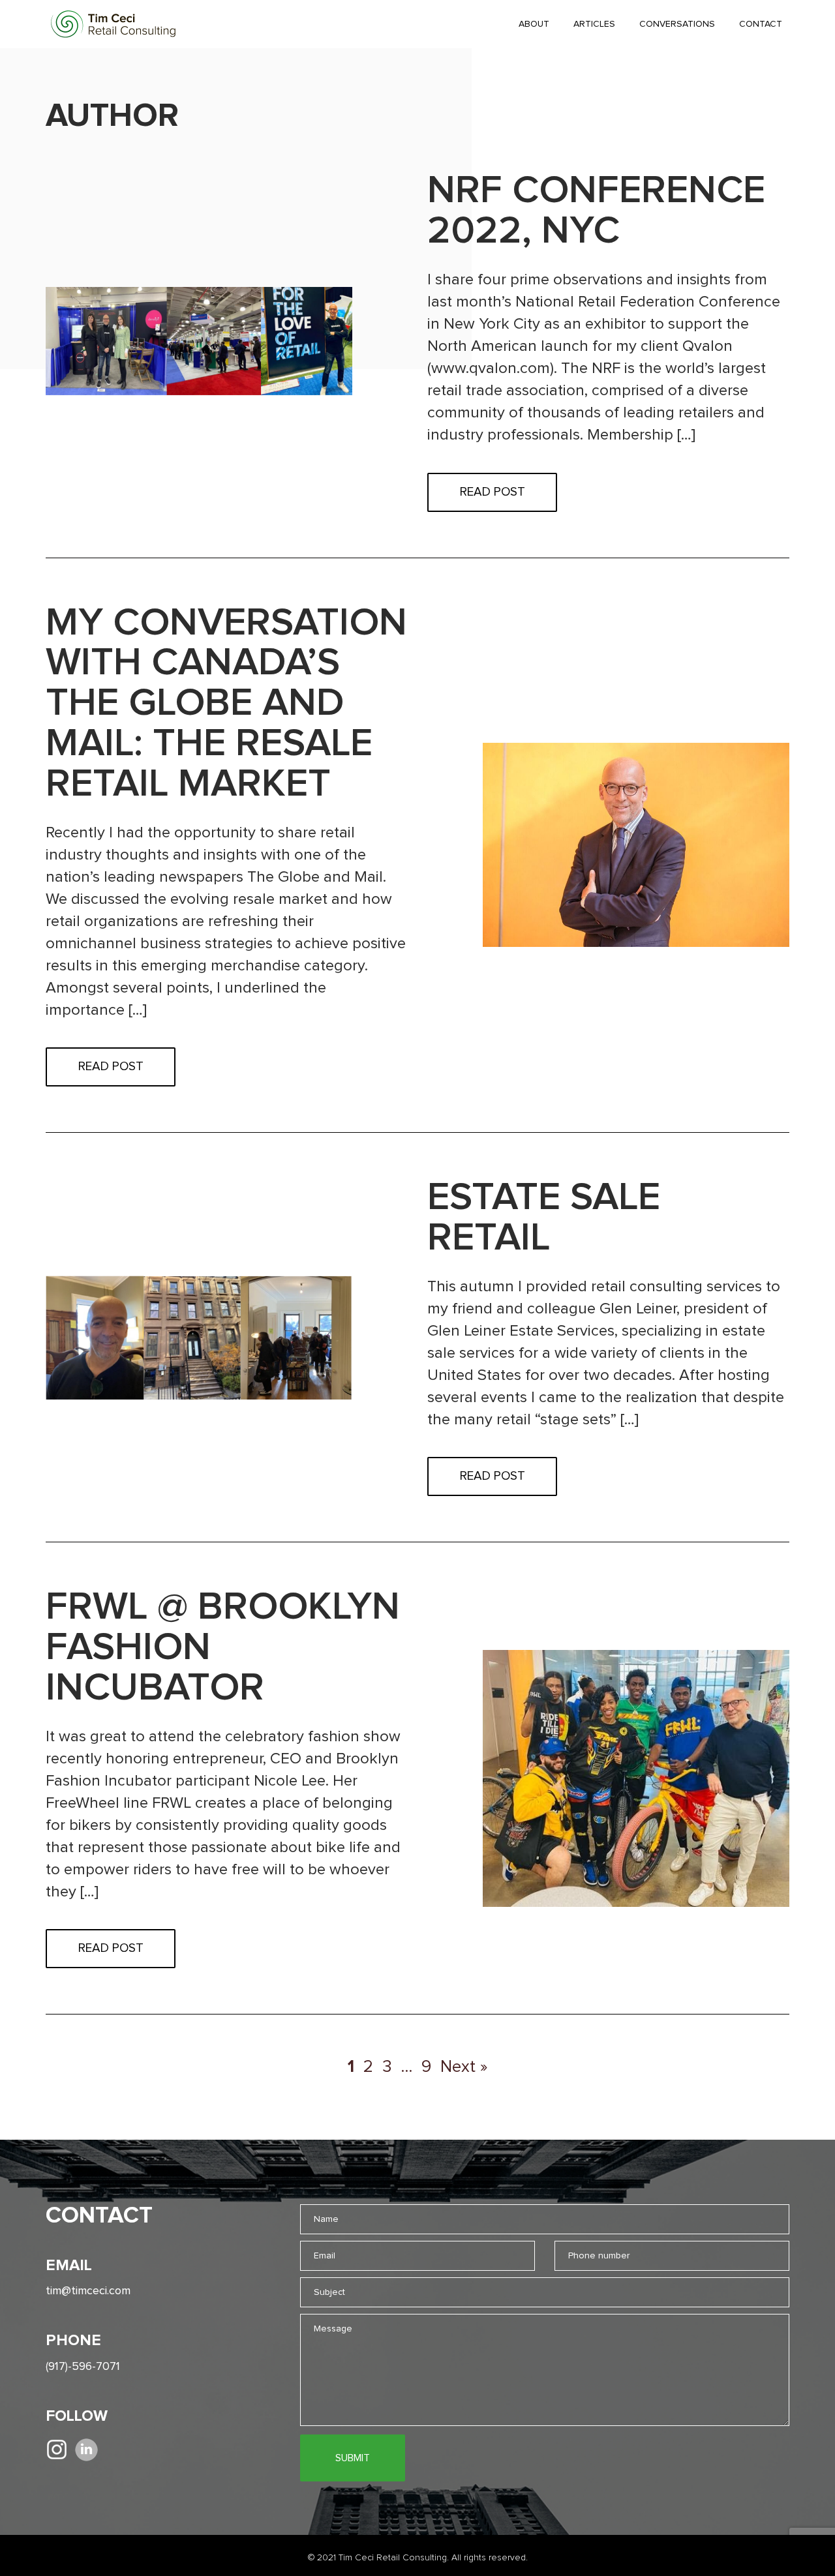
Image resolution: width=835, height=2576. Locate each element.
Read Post (493, 492)
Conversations (677, 24)
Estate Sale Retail (544, 1218)
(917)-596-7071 (83, 2367)
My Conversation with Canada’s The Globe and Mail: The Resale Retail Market (226, 704)
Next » (464, 2067)
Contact (761, 24)
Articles (594, 24)
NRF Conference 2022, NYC (596, 211)
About (534, 24)
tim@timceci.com (88, 2291)
